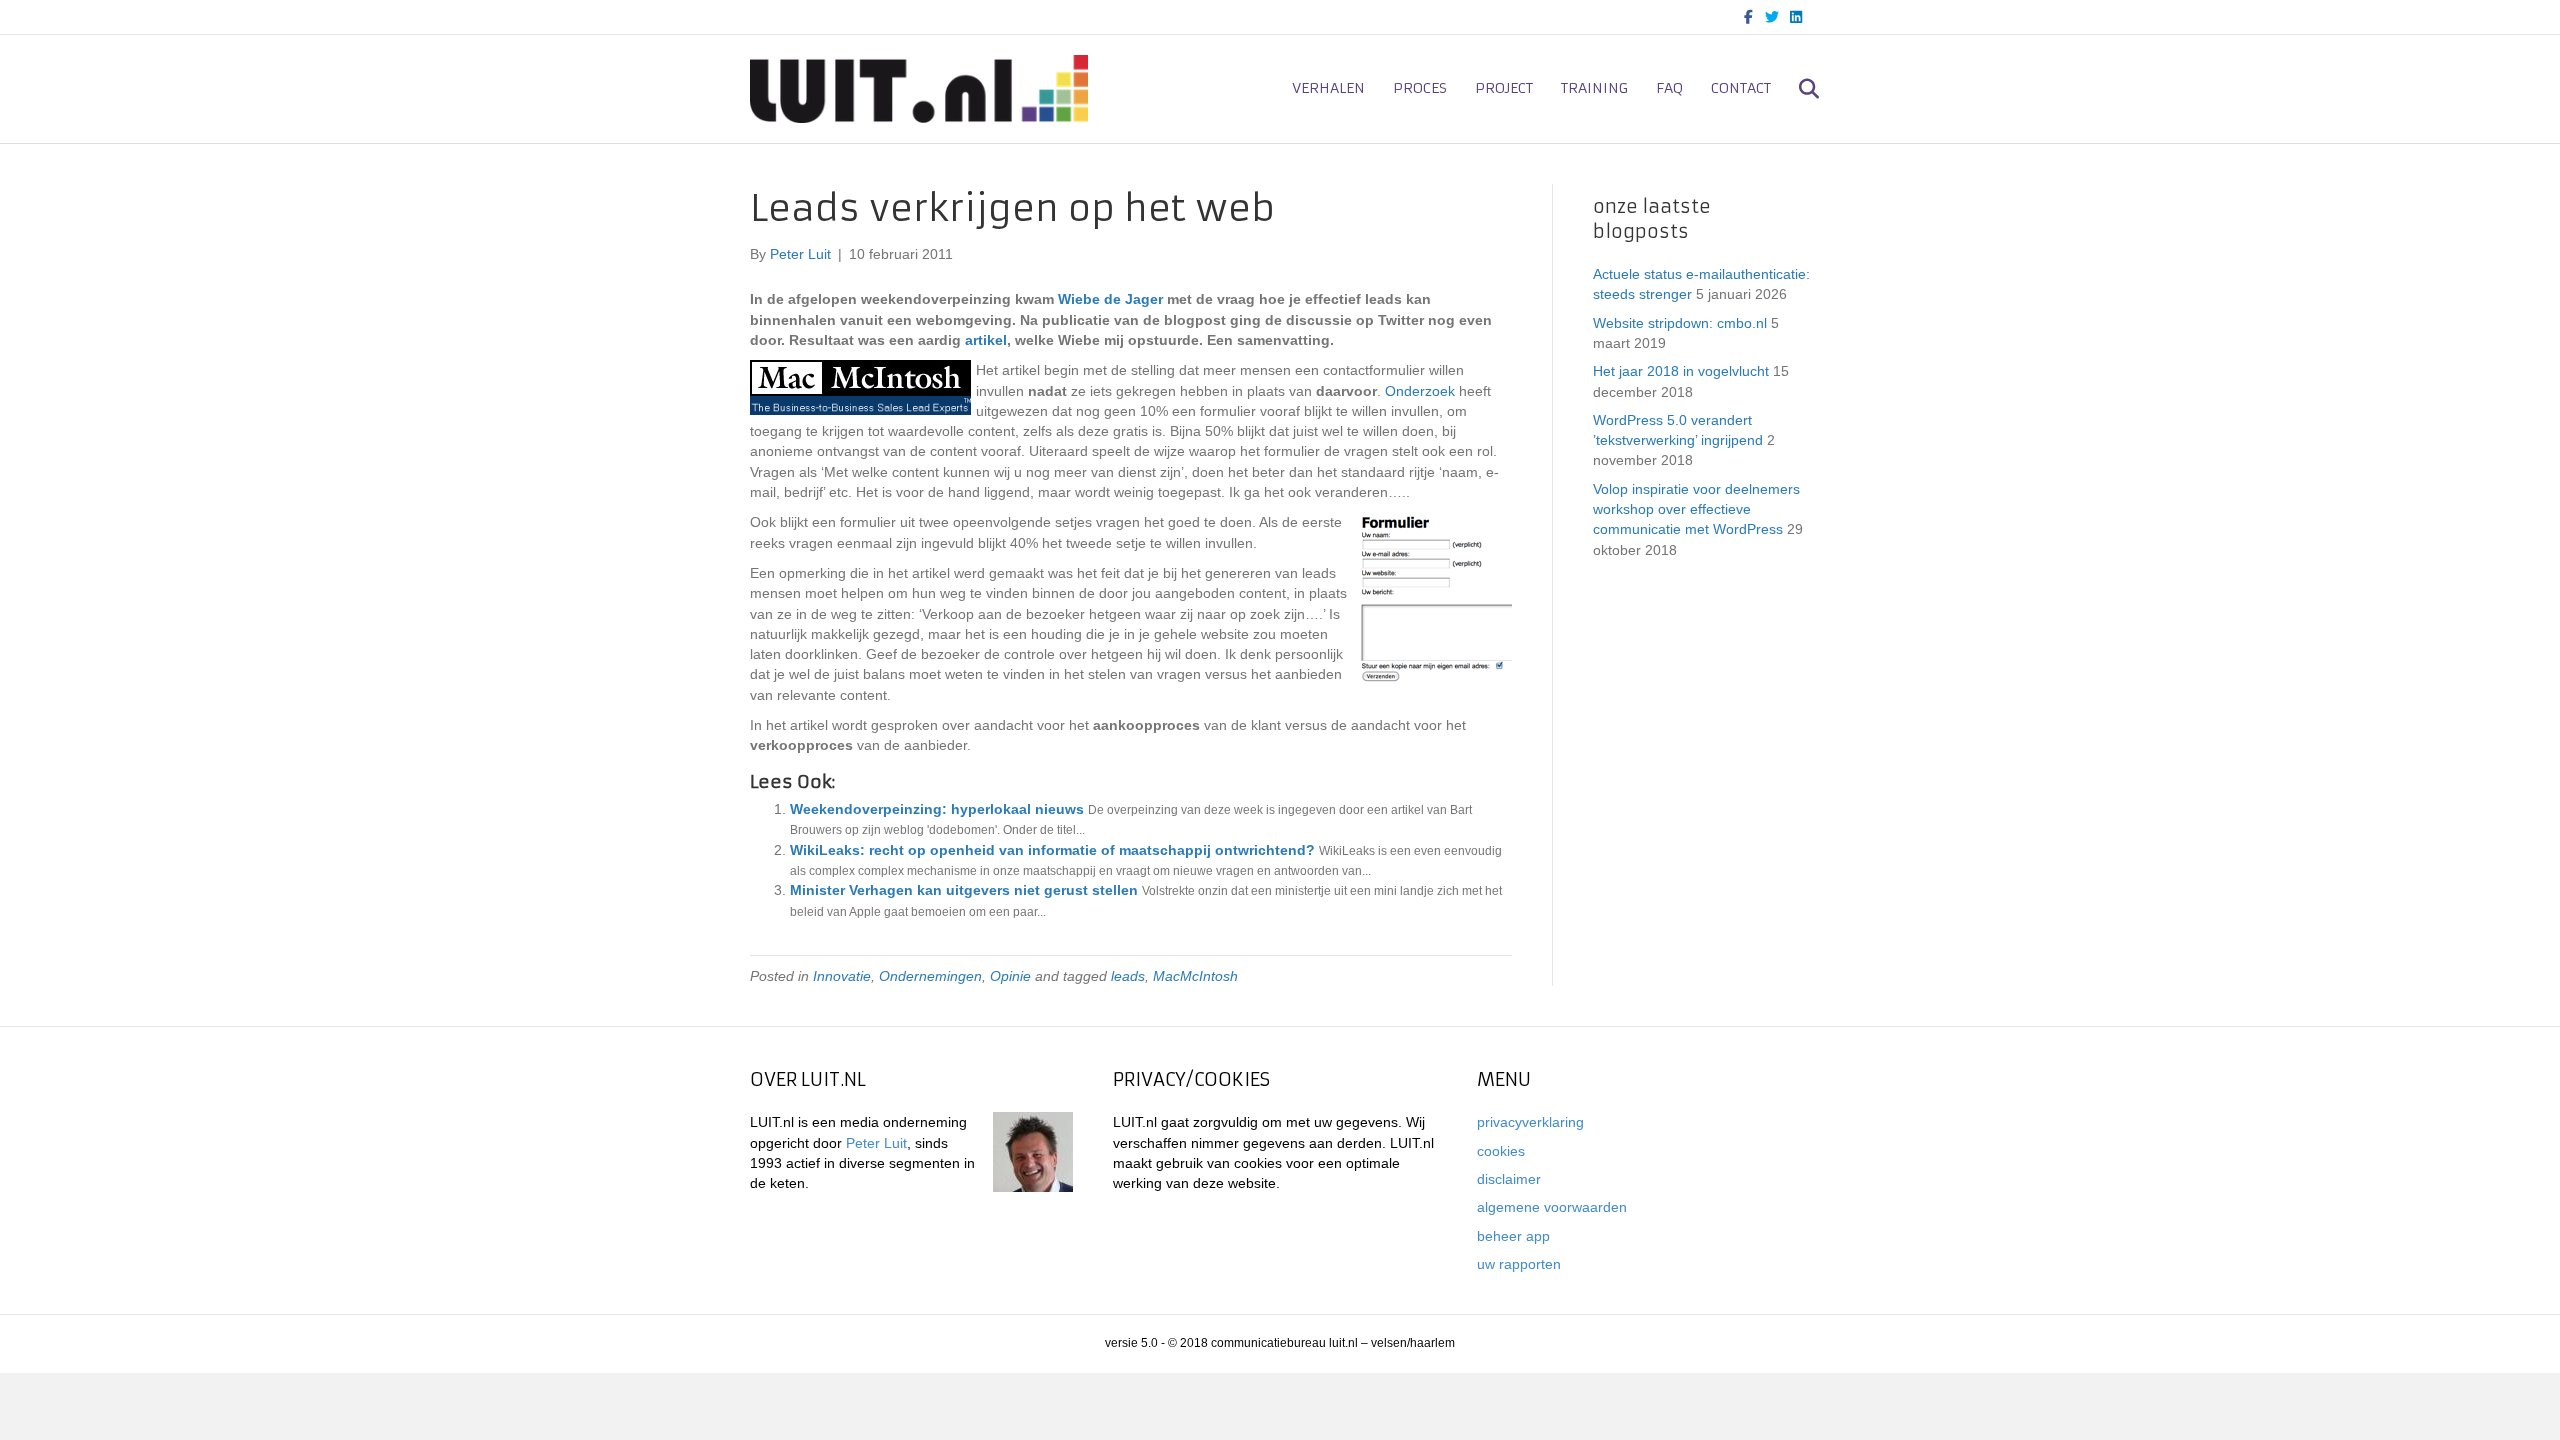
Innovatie (842, 976)
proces (1420, 88)
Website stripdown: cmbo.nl (1680, 323)
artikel (986, 340)
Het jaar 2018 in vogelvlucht (1681, 371)
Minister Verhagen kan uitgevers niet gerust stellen (964, 890)
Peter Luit (876, 1143)
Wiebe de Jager (1110, 299)
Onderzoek (1420, 391)
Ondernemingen (930, 976)
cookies (1501, 1151)
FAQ (1669, 88)
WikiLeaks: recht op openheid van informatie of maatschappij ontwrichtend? (1052, 850)
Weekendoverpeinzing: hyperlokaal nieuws (937, 809)
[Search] (1797, 89)
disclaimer (1509, 1179)
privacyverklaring (1530, 1122)
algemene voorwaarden (1552, 1207)
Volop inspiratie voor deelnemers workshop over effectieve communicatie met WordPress (1696, 509)
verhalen (1328, 88)
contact (1741, 88)
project (1504, 88)
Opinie (1010, 976)
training (1594, 88)
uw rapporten (1519, 1264)
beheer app (1513, 1236)
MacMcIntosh (1195, 976)
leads (1128, 976)
